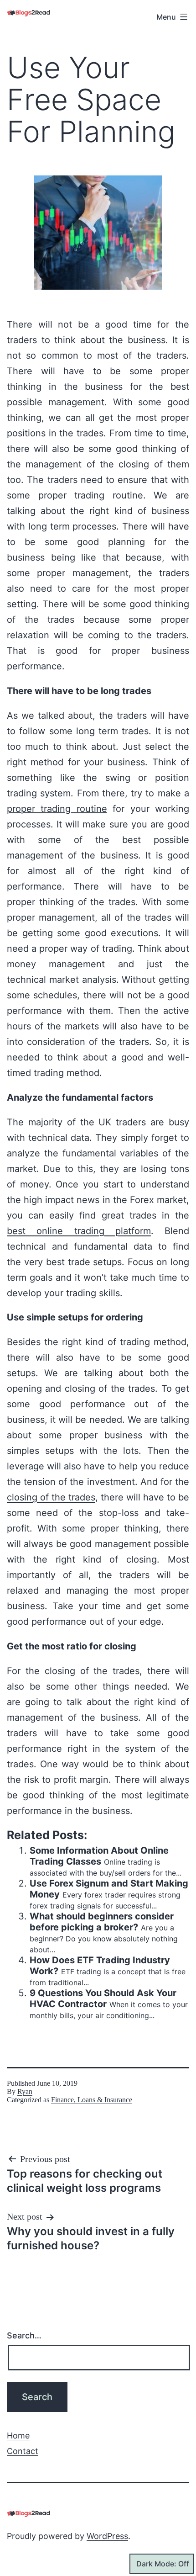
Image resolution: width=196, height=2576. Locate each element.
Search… (24, 2335)
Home (18, 2436)
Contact (23, 2451)
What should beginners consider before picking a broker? (102, 1922)
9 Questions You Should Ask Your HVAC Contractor (103, 1998)
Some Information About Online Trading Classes (99, 1856)
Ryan (25, 2091)
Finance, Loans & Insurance (92, 2100)
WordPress (107, 2536)
